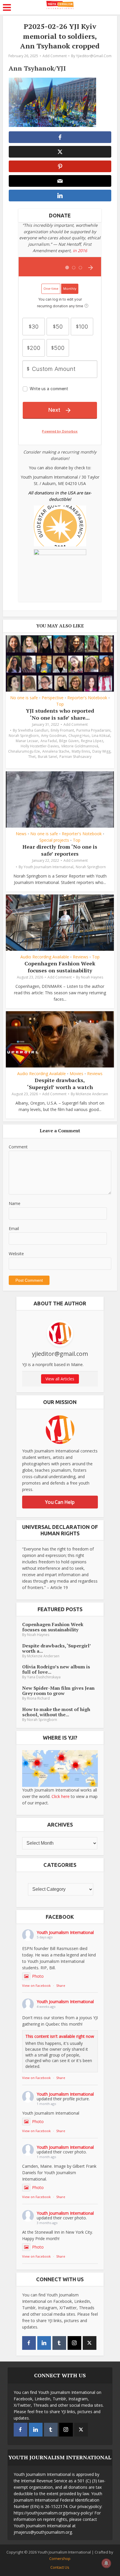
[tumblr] (59, 2343)
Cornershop (60, 2558)
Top (60, 704)
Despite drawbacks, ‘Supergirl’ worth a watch (60, 1083)
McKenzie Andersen (92, 1094)
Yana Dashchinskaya (44, 1677)
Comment (18, 1147)
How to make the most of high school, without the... (56, 1712)
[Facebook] (29, 2343)
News (21, 834)
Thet (32, 757)
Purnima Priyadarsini (93, 730)
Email (14, 1228)
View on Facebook (36, 1985)
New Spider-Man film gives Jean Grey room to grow (58, 1691)
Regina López (92, 741)
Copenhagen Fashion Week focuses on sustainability (60, 967)
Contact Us (60, 2567)
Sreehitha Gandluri (33, 730)
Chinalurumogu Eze (24, 751)
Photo (38, 1976)
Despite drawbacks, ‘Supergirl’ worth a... (56, 1648)
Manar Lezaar (27, 741)
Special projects (54, 840)
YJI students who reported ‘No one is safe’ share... (60, 714)
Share (61, 1985)
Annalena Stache (56, 751)
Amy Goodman (54, 736)
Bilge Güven (69, 741)
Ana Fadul (49, 741)
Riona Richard (38, 1698)
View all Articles (60, 1379)
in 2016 (80, 251)
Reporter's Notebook (87, 698)
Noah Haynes (92, 977)
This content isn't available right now (60, 2036)
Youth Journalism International (48, 867)
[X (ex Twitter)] (90, 2343)
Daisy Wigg (101, 751)
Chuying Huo (79, 736)
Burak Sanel (47, 757)
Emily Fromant (62, 730)
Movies (76, 1074)
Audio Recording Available (45, 957)
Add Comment (55, 56)
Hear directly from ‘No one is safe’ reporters (60, 850)
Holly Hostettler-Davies (40, 746)
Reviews (81, 957)
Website (16, 1254)
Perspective (53, 698)
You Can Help (60, 1502)
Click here (61, 1796)
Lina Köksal (101, 736)
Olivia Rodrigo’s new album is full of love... (56, 1669)
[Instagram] (74, 2343)
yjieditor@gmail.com (94, 56)
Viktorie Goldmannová (80, 746)
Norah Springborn (24, 736)
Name (15, 1203)
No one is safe (24, 698)
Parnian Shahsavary (75, 757)
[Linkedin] (44, 2343)
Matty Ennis (81, 751)
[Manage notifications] (106, 2563)
